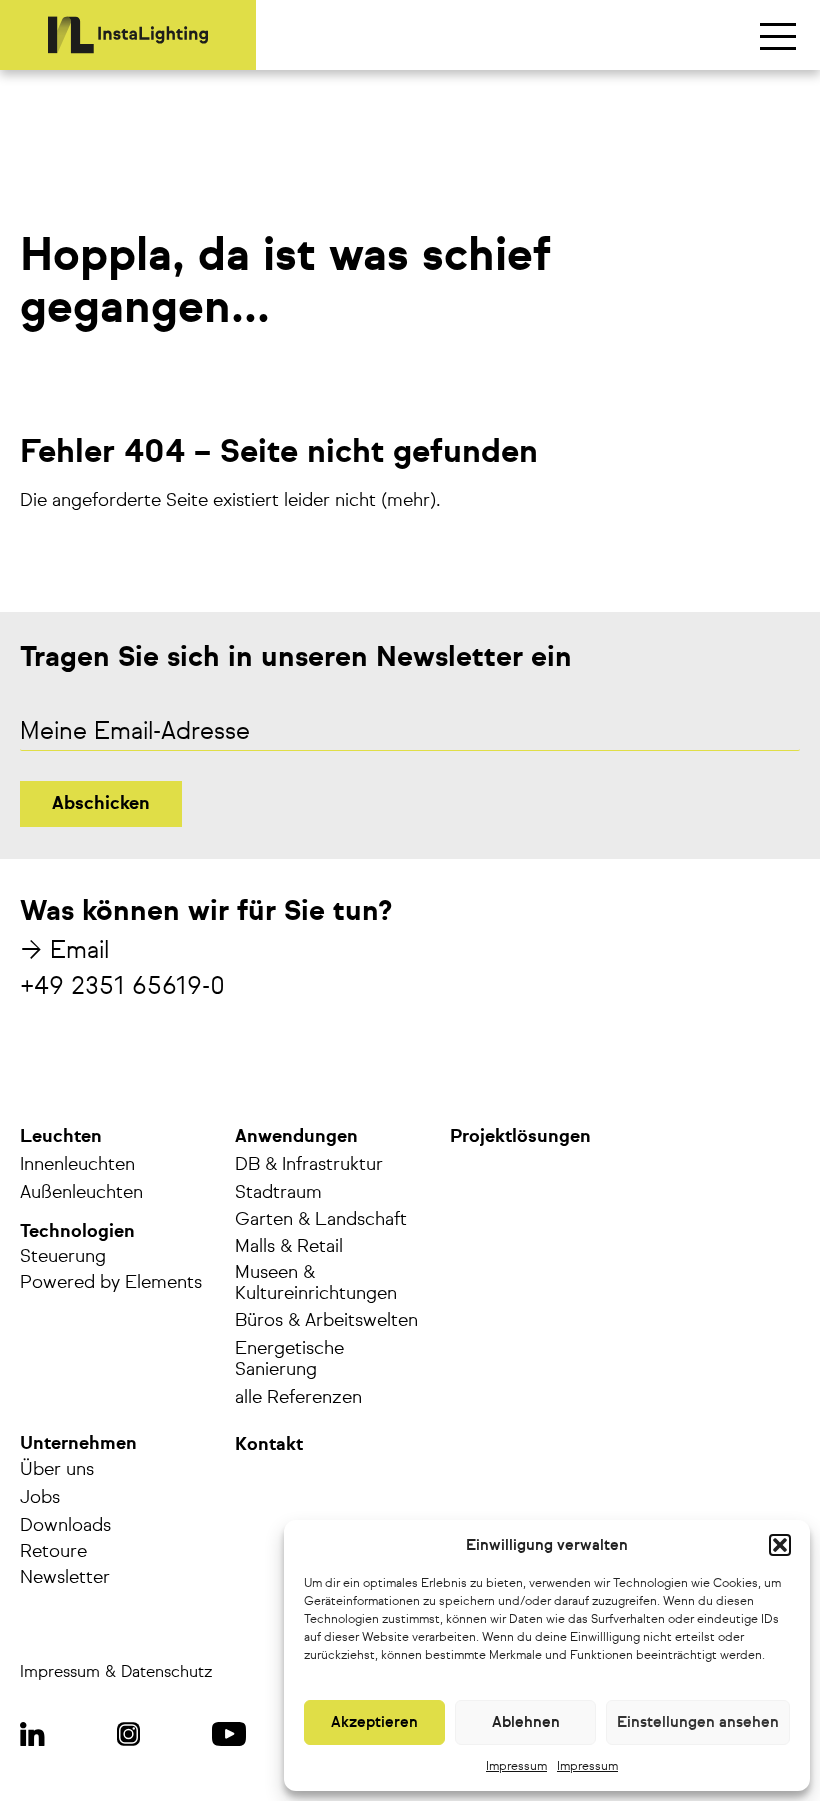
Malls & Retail (289, 1247)
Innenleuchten (77, 1165)
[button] (780, 1545)
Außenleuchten (81, 1193)
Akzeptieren (374, 1722)
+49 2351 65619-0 (122, 987)
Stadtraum (278, 1193)
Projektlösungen (520, 1137)
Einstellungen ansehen (698, 1722)
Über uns (57, 1470)
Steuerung (63, 1257)
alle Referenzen (298, 1398)
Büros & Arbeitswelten (326, 1321)
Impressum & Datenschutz (116, 1673)
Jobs (40, 1498)
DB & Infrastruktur (309, 1165)
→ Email (64, 951)
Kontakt (269, 1445)
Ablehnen (526, 1722)
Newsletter (65, 1578)
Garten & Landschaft (321, 1220)
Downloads (65, 1526)
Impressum (516, 1767)
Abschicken (101, 804)
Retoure (53, 1552)
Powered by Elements (111, 1283)
